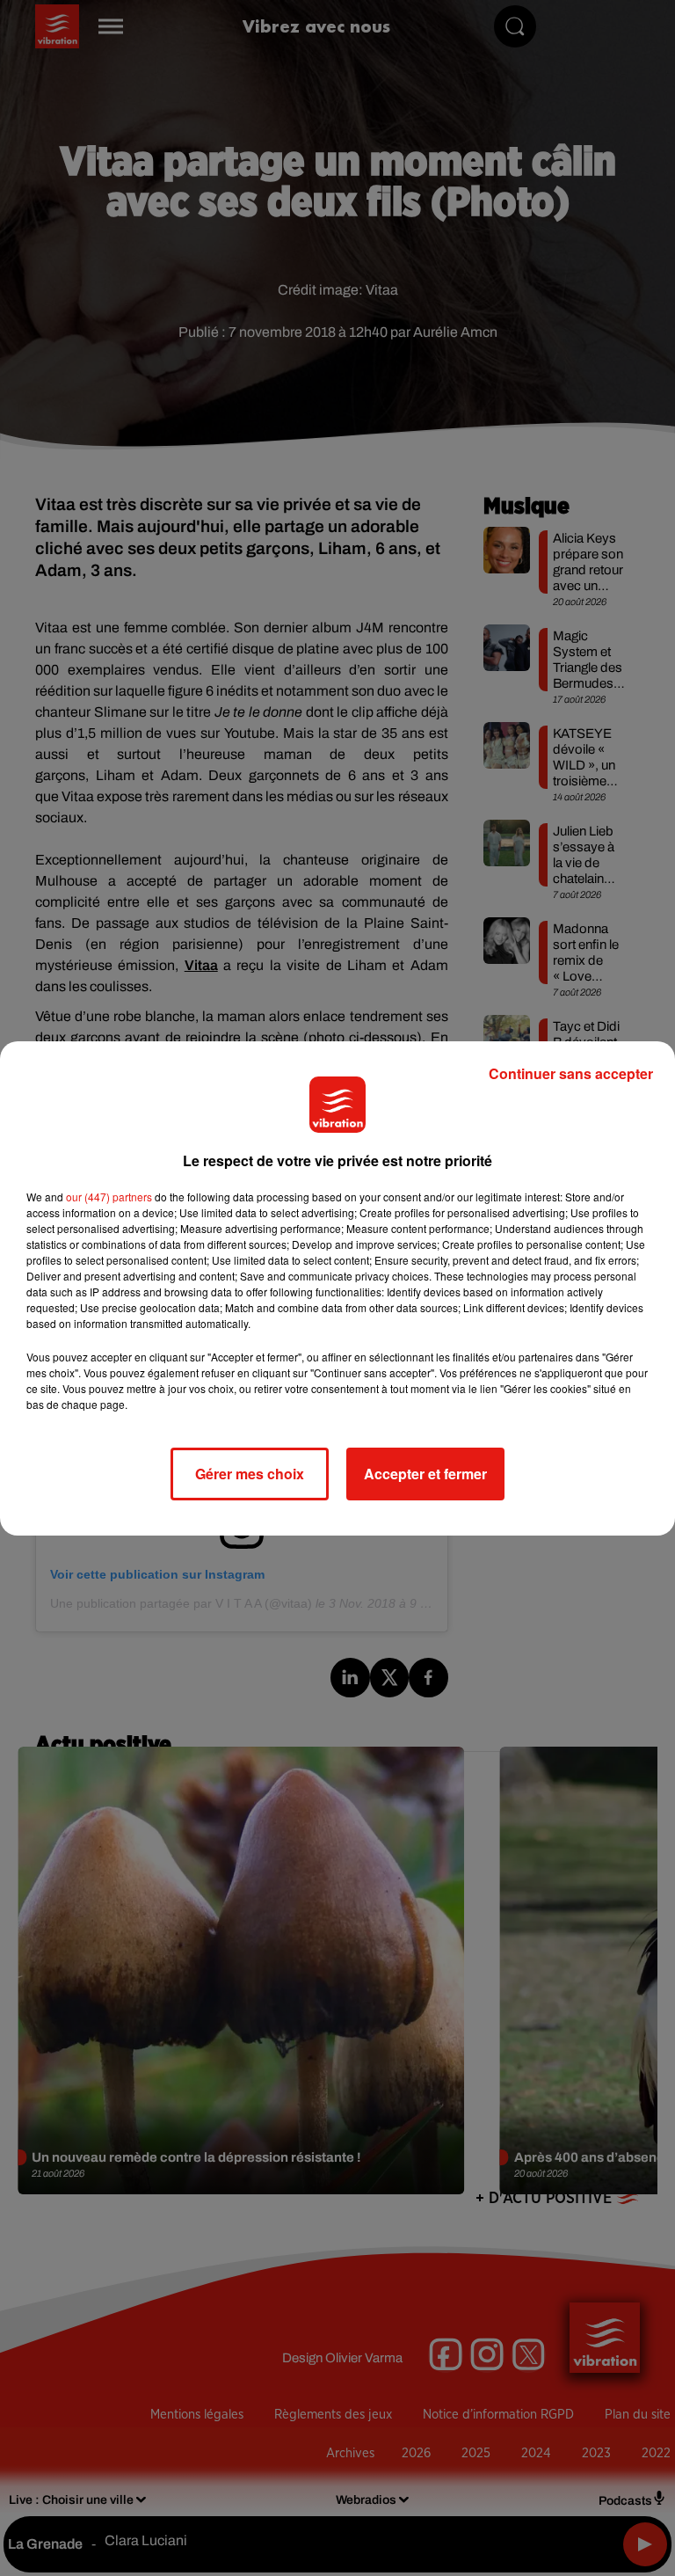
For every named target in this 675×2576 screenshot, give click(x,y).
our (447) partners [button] (109, 1197)
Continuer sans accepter (571, 1073)
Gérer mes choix (250, 1474)
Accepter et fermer (425, 1474)
